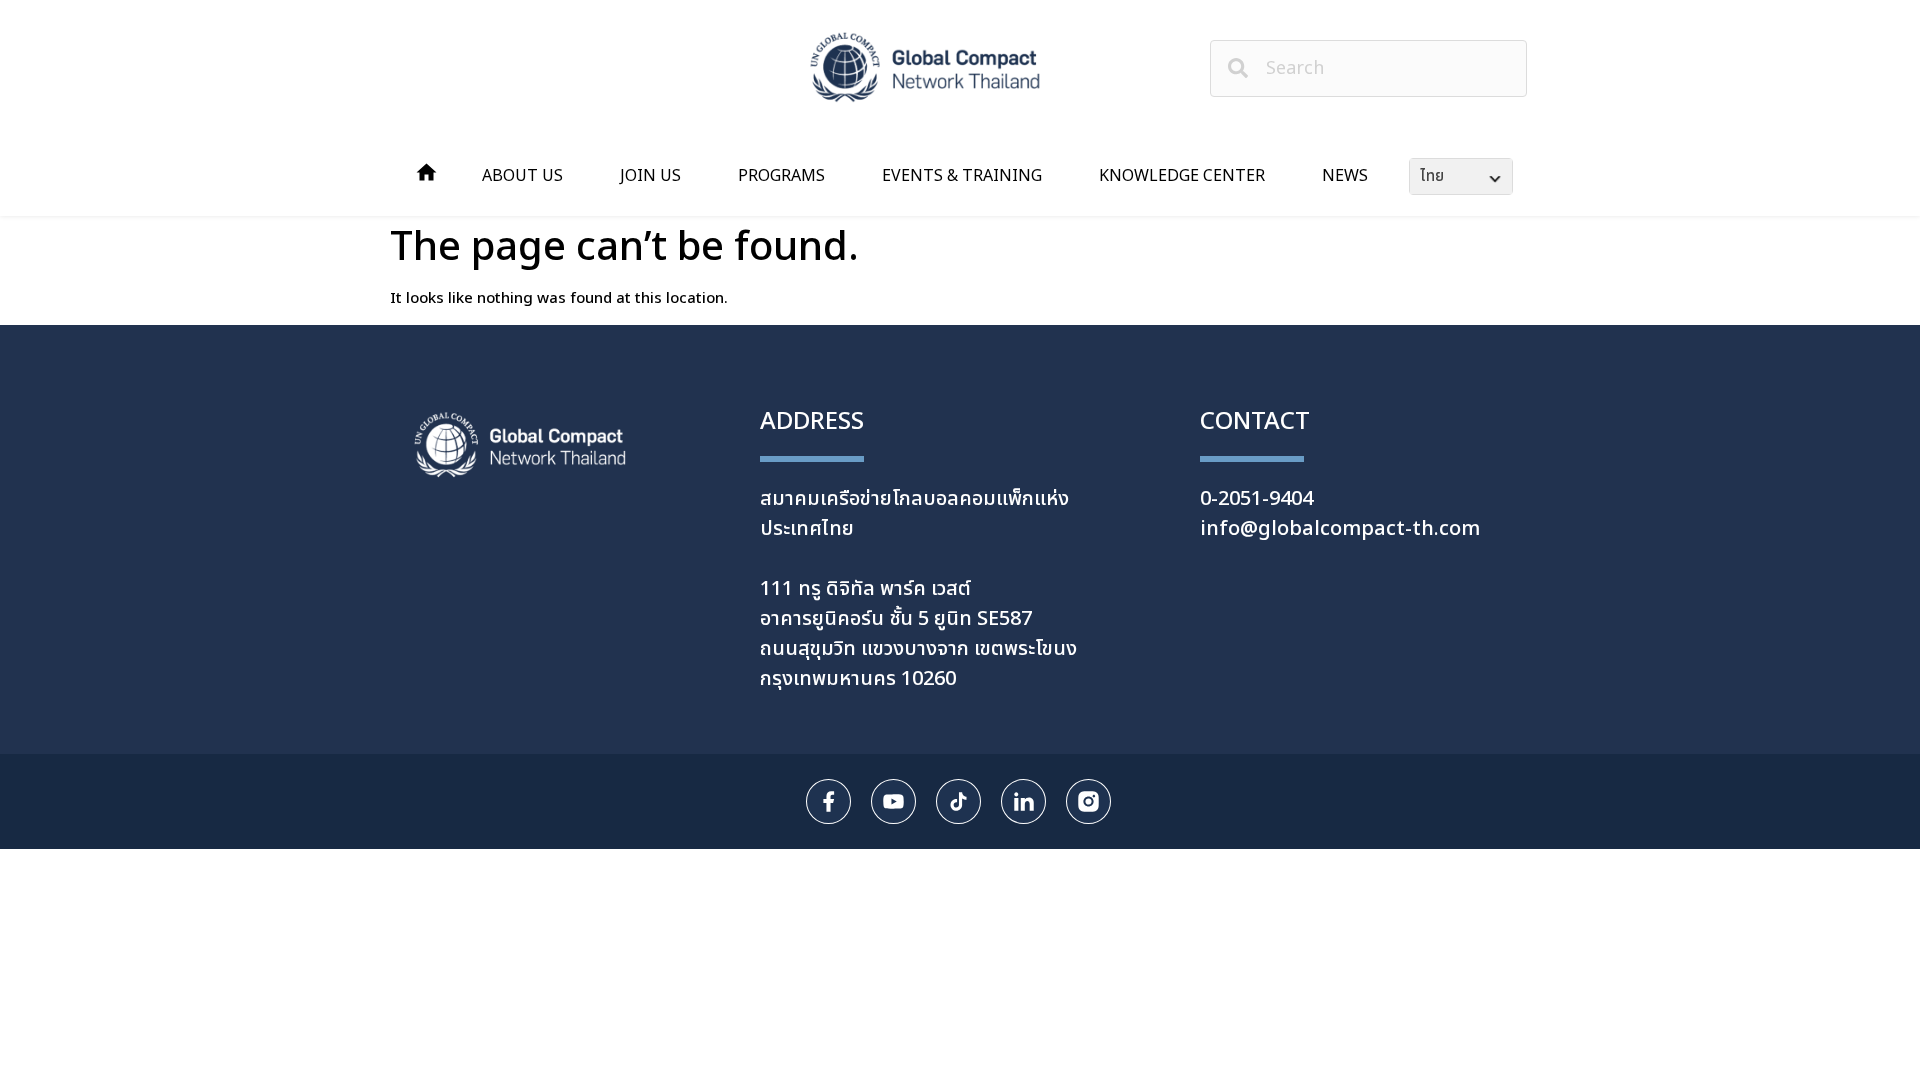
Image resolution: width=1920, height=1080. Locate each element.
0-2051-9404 (1256, 499)
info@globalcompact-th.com (1340, 529)
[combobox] (1368, 68)
